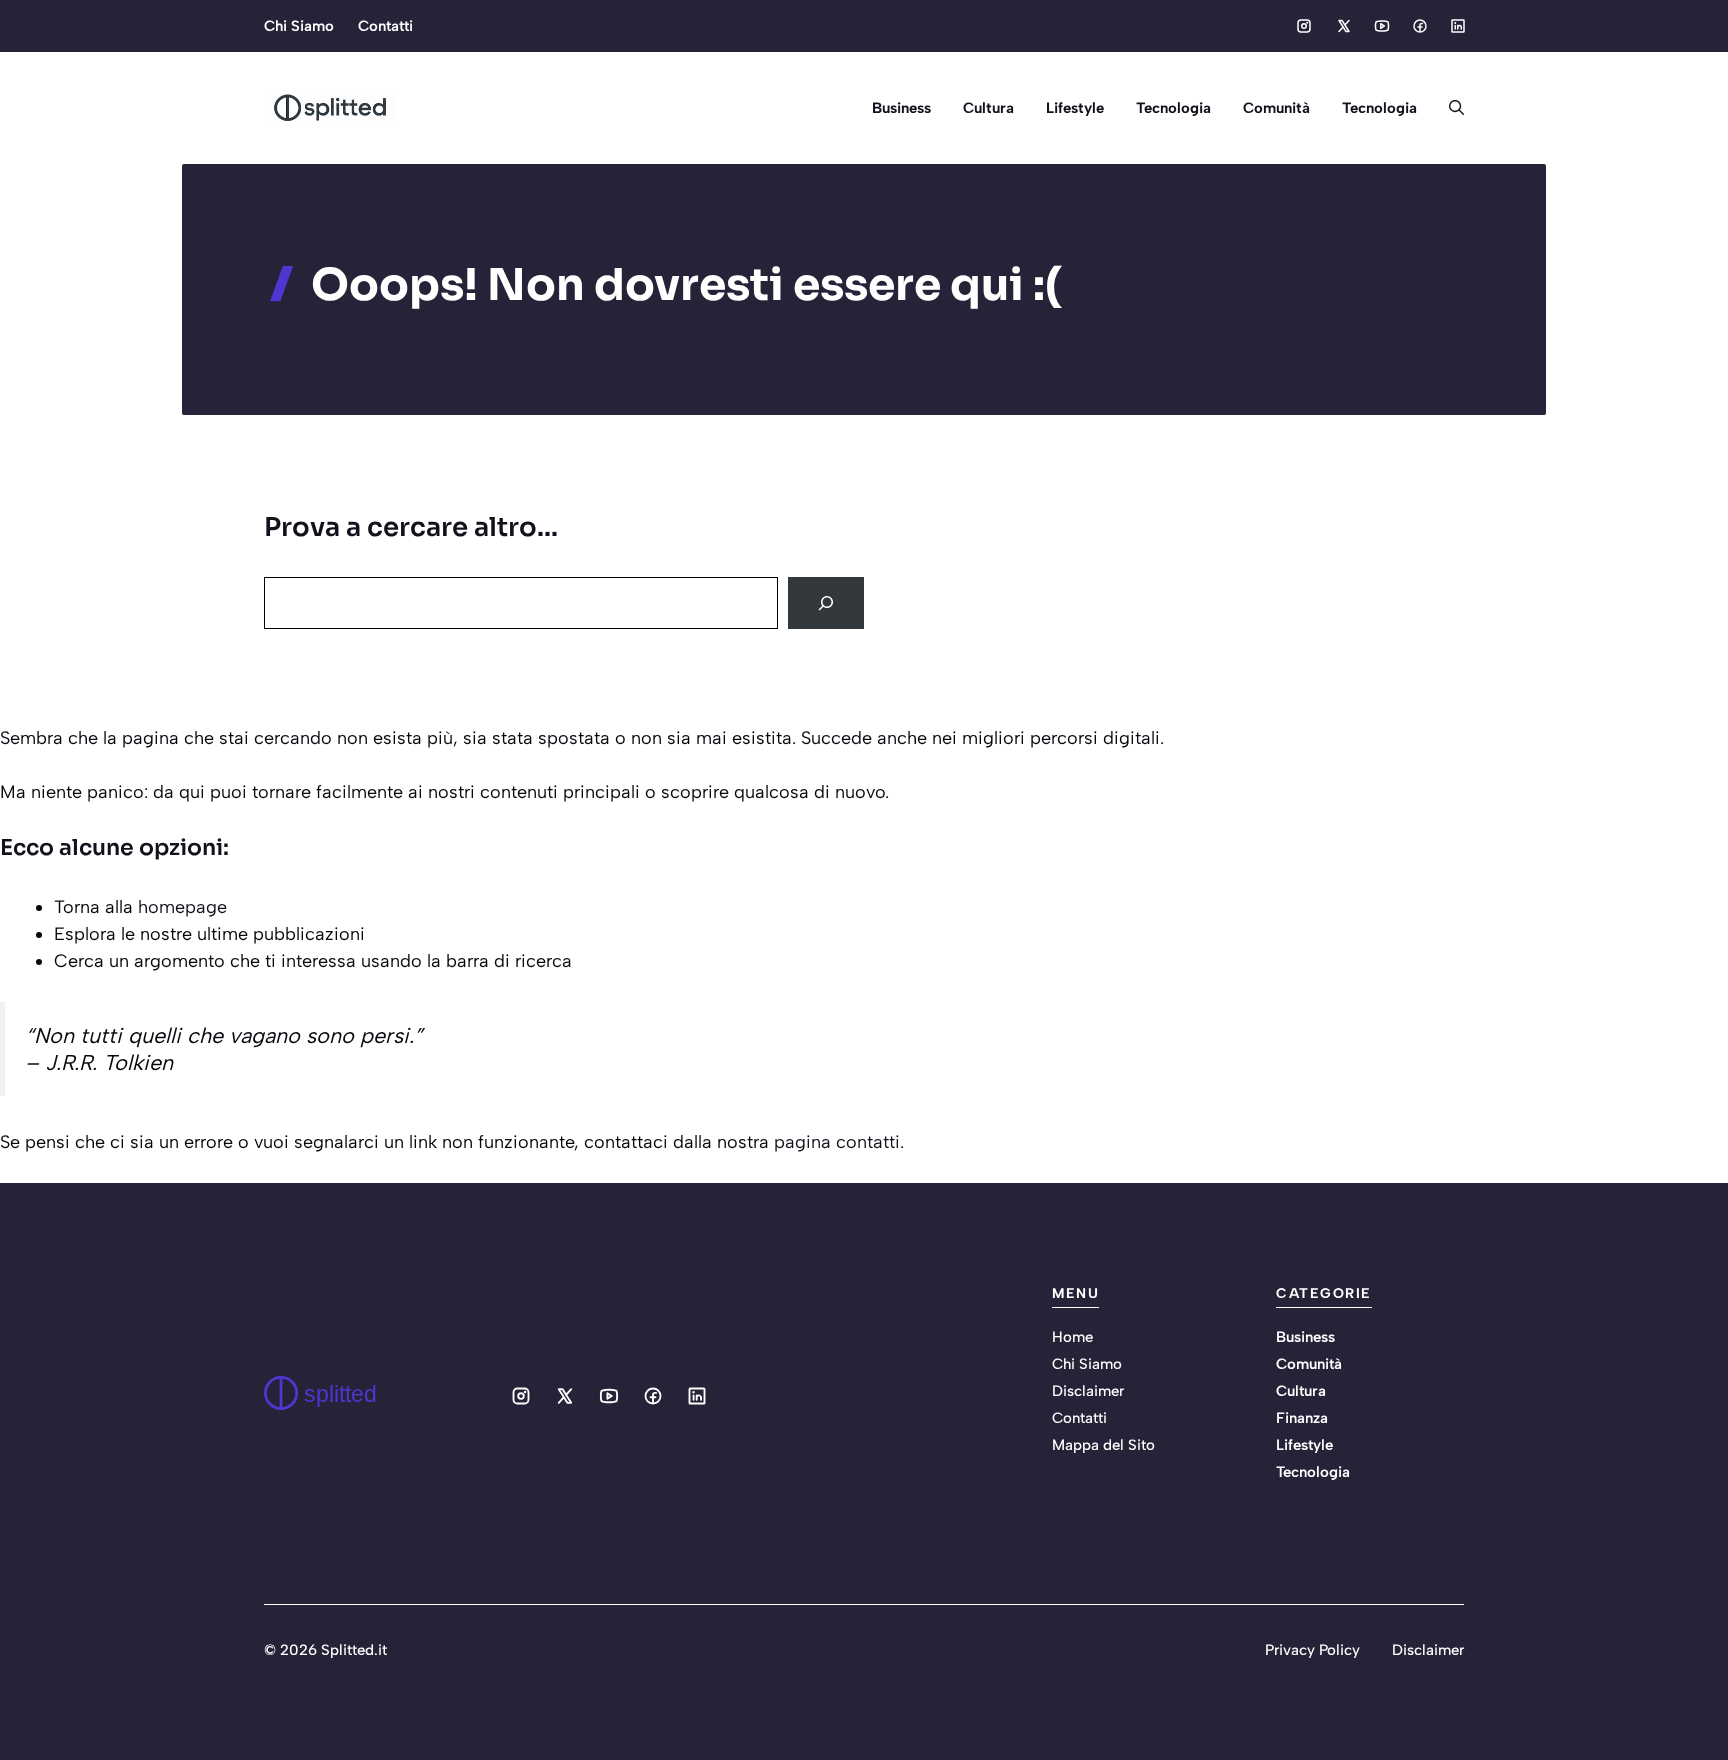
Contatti (385, 26)
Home (1072, 1337)
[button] (1448, 108)
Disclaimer (1088, 1391)
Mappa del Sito (1103, 1445)
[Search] (826, 603)
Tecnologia (1173, 108)
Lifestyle (1075, 108)
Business (901, 108)
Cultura (988, 108)
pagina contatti (837, 1142)
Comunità (1276, 108)
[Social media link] (1304, 26)
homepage (182, 907)
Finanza (1302, 1418)
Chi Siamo (299, 26)
